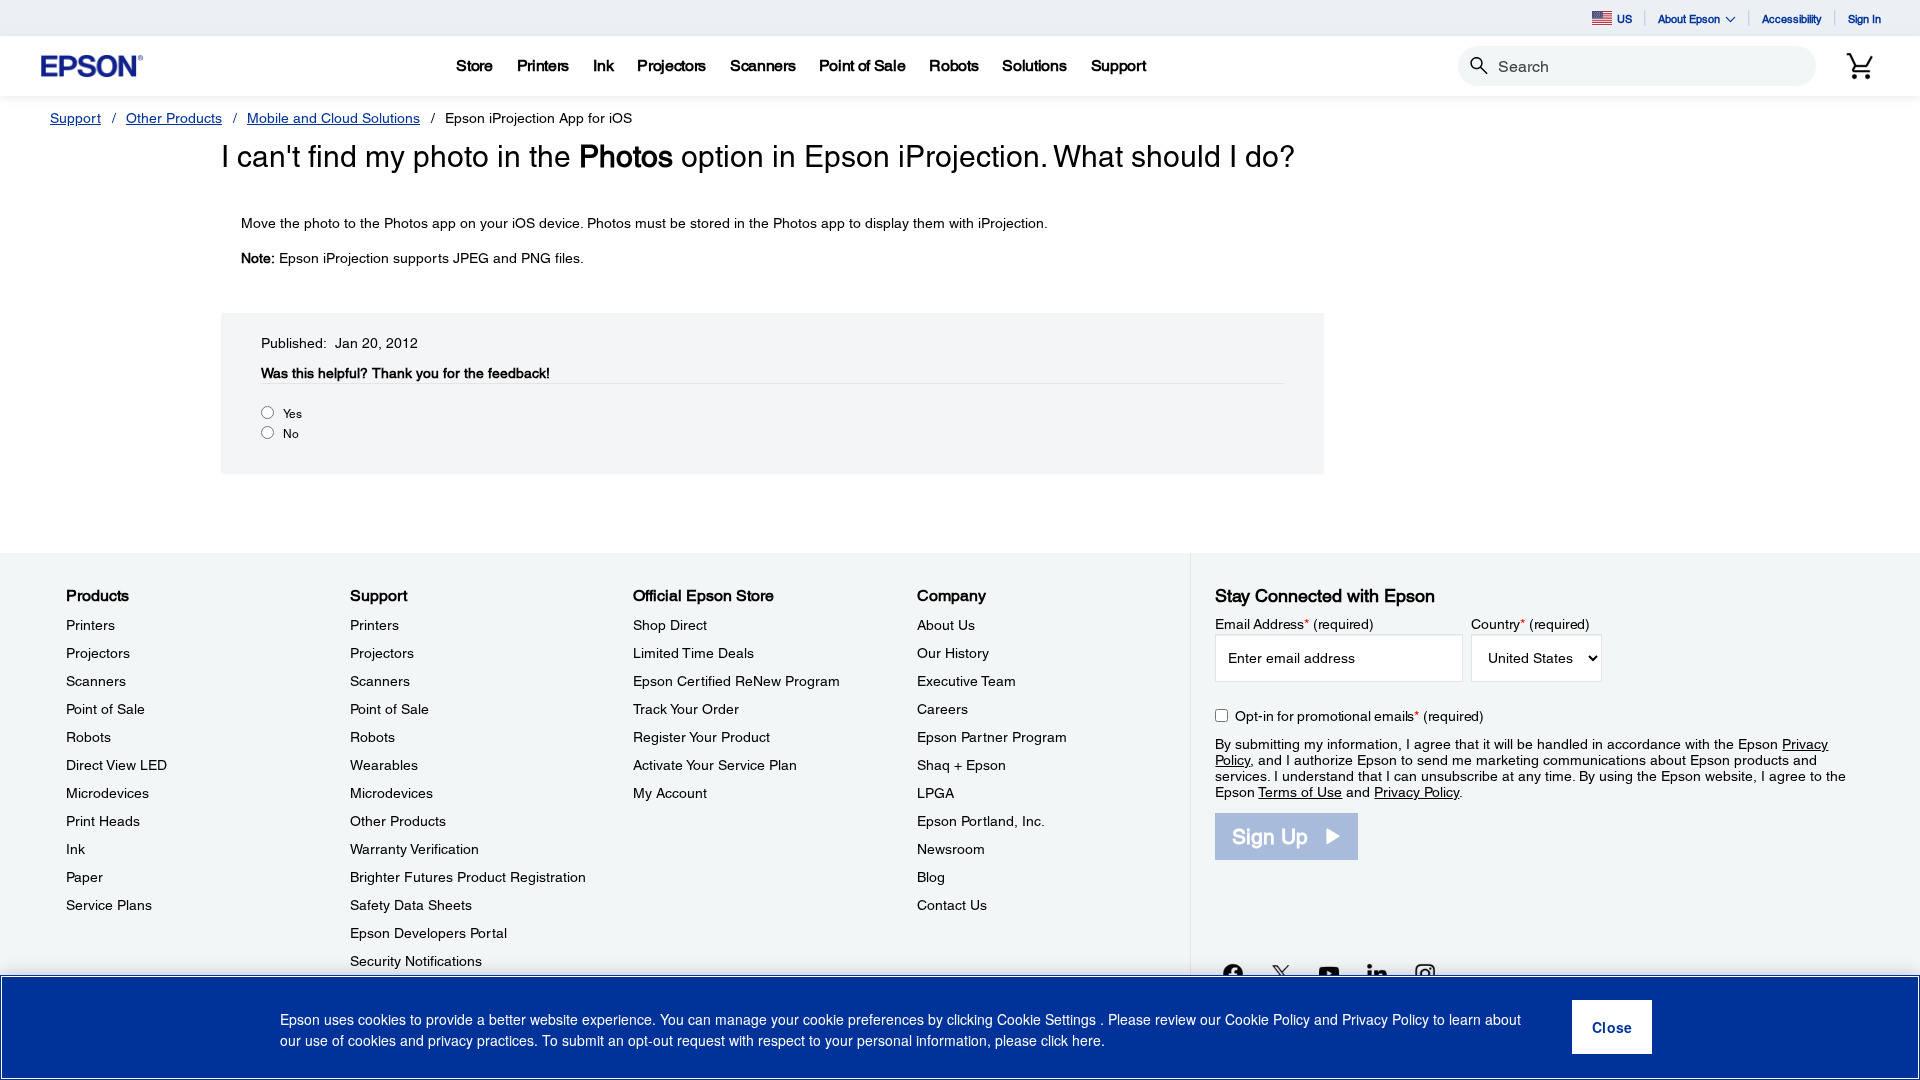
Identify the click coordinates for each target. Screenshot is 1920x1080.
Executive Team (966, 681)
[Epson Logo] (92, 66)
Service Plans (109, 905)
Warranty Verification (414, 849)
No (291, 434)
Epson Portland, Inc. (981, 821)
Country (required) (1530, 624)
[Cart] (1860, 66)
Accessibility (1792, 18)
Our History (953, 653)
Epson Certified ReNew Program (736, 681)
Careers (942, 709)
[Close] (1612, 1028)
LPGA (935, 793)
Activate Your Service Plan (715, 765)
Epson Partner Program (992, 737)
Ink (75, 849)
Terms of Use (1300, 792)
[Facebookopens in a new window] (1233, 973)
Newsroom (951, 849)
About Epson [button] (1689, 18)
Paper (84, 877)
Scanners (96, 681)
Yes (292, 414)
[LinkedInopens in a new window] (1377, 973)
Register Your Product (701, 737)
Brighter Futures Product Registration (468, 877)
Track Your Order (686, 709)
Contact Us (952, 905)
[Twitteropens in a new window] (1281, 973)
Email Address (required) (1294, 624)
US (1624, 18)
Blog (931, 877)
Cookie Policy (1267, 1020)
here (1086, 1041)
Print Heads (103, 821)
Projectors (98, 653)
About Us (946, 625)
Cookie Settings (1048, 1020)
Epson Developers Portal (428, 933)
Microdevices (107, 793)
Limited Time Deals (693, 653)
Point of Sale (105, 709)
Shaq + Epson (961, 765)
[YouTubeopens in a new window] (1329, 973)
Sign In (1864, 18)
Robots (88, 737)
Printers (90, 625)
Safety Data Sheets (411, 905)
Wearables (384, 765)
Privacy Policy (1416, 792)
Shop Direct (670, 625)
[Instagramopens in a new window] (1425, 973)
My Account (670, 793)
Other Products (174, 118)
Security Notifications (416, 961)
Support (75, 118)
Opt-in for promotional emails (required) (1359, 716)
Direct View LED (116, 765)
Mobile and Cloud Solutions (333, 118)
